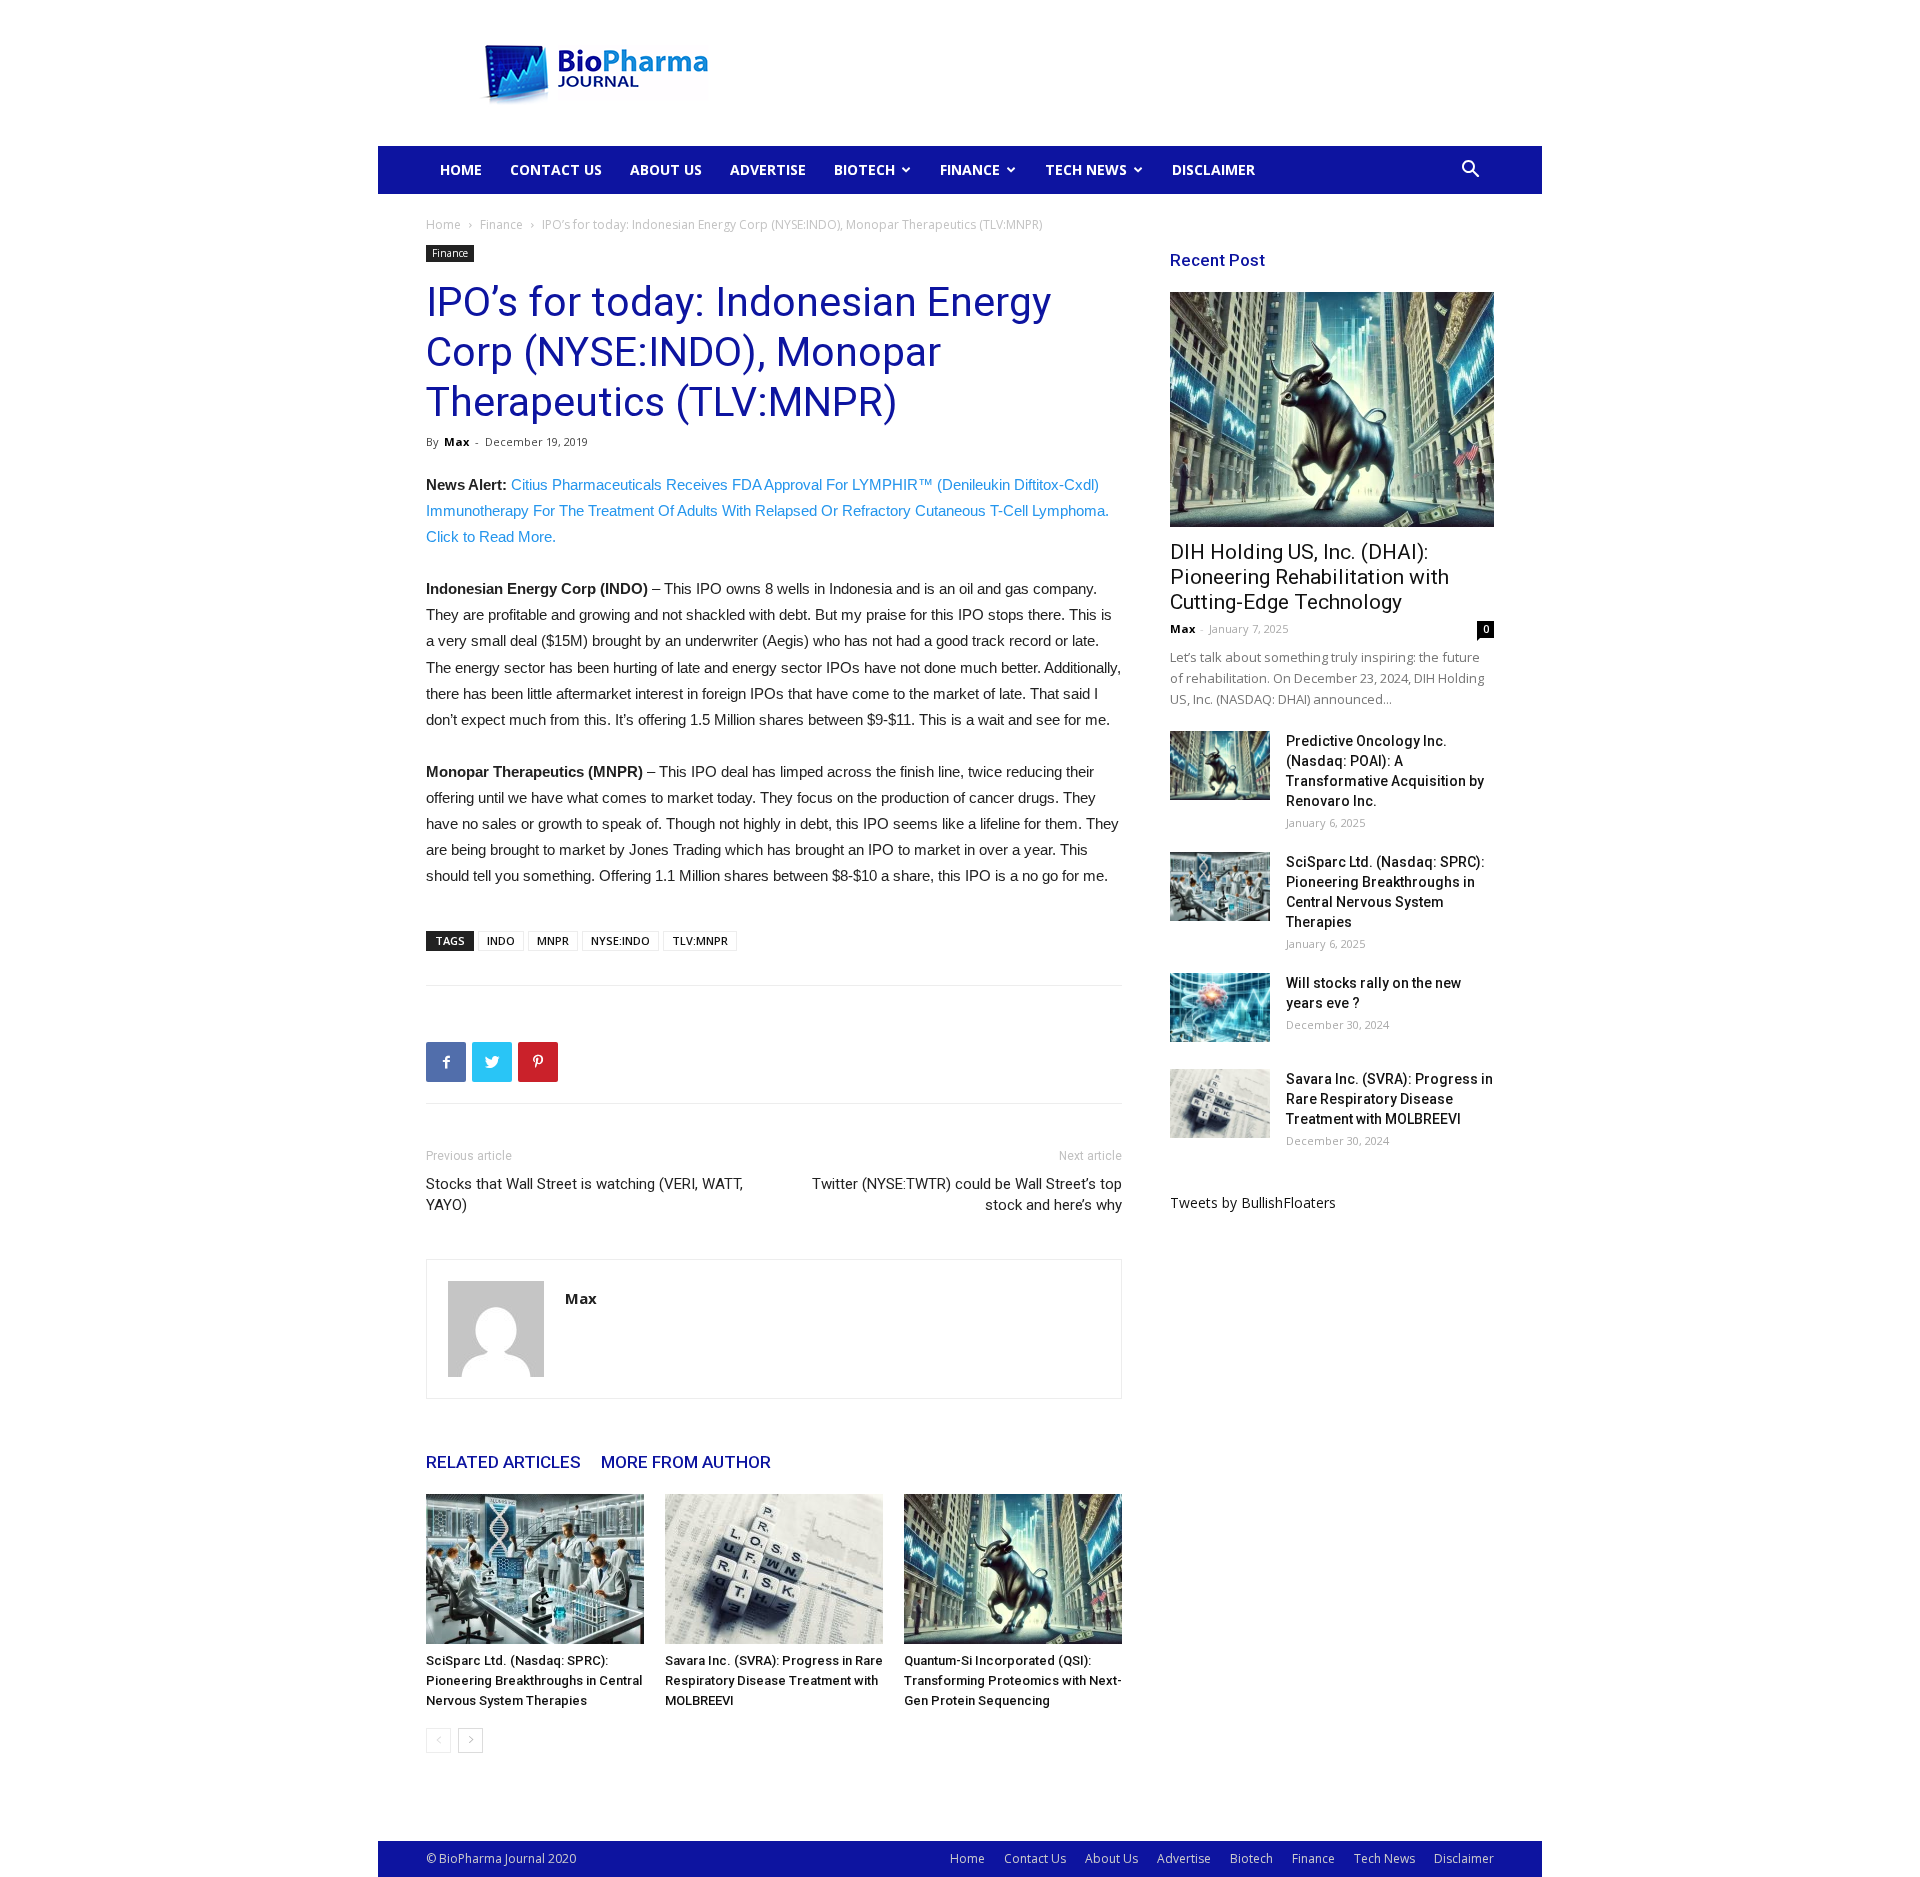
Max (456, 441)
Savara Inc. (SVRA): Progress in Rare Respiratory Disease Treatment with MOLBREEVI (774, 1680)
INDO (501, 940)
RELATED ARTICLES (503, 1462)
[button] (1470, 171)
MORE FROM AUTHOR (686, 1462)
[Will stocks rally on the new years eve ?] (1220, 1007)
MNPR (553, 940)
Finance (970, 169)
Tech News (1086, 169)
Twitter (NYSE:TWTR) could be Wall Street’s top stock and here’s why (967, 1194)
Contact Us (556, 169)
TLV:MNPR (700, 940)
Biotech (864, 169)
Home (461, 169)
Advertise (768, 169)
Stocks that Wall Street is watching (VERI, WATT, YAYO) (584, 1194)
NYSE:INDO (620, 940)
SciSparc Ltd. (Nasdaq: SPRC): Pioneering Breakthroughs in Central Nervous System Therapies (534, 1680)
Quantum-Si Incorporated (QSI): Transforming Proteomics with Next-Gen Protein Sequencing (1013, 1680)
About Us (666, 169)
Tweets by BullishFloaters (1253, 1202)
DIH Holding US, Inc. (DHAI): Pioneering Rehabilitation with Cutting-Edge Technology (1309, 577)
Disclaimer (1213, 169)
